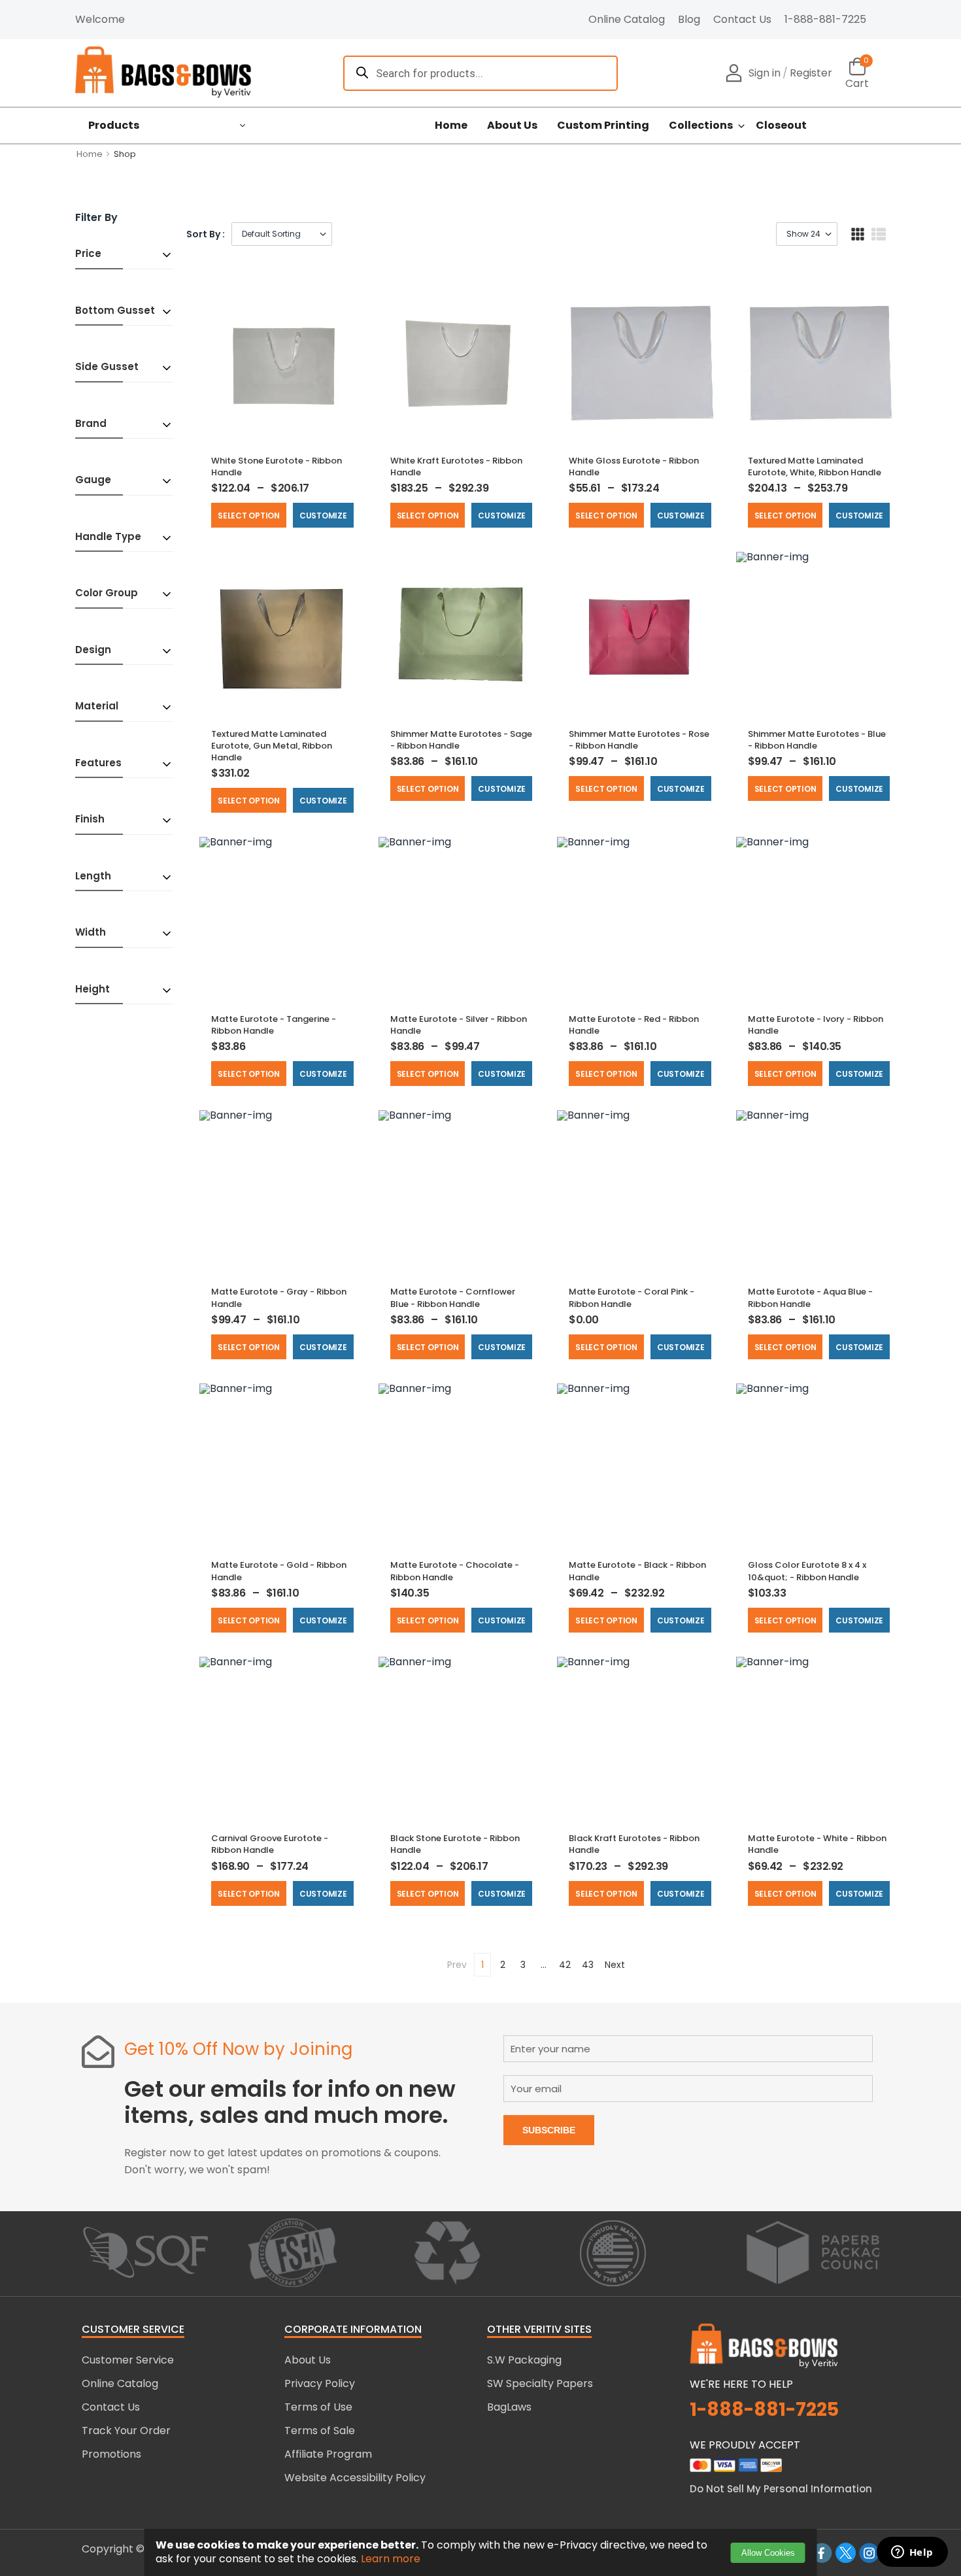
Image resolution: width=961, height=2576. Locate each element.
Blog (689, 19)
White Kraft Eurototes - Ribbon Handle (456, 466)
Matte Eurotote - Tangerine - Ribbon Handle (274, 1025)
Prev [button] (457, 1965)
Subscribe (549, 2130)
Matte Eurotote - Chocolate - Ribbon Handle (455, 1571)
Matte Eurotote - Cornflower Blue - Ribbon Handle (453, 1297)
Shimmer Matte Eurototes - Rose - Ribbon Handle (639, 740)
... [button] (544, 1965)
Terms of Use (318, 2407)
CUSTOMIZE (323, 516)
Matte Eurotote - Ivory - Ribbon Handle (816, 1025)
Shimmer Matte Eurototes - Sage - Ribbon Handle (461, 740)
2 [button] (503, 1965)
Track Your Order (126, 2431)
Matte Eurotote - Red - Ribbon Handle (634, 1025)
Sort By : (206, 234)
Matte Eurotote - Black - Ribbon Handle (637, 1571)
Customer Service (128, 2360)
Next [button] (615, 1965)
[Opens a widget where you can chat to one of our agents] (912, 2553)
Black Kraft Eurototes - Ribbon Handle (634, 1844)
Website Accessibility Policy (355, 2478)
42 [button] (565, 1965)
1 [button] (482, 1965)
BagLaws (509, 2407)
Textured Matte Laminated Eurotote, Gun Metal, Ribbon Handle (272, 746)
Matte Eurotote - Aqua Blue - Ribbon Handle (810, 1297)
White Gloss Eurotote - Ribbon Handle (634, 466)
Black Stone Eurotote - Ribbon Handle (455, 1844)
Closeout (781, 126)
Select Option (249, 516)
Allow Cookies (768, 2553)
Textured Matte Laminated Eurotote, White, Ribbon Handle (815, 466)
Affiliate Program (328, 2454)
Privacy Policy (320, 2383)
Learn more (391, 2559)
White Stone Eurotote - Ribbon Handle (277, 466)
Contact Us (742, 19)
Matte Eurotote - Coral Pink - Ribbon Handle (632, 1297)
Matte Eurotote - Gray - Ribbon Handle (279, 1297)
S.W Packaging (524, 2360)
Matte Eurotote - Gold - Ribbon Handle (279, 1571)
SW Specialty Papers (540, 2383)
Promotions (111, 2454)
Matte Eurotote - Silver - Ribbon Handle (459, 1025)
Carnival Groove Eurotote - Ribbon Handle (270, 1844)
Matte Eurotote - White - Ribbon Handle (817, 1844)
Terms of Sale (320, 2431)
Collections (701, 126)
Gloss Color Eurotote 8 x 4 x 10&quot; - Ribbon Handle (807, 1571)
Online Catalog (627, 19)
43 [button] (588, 1965)
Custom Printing (603, 126)
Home (451, 126)
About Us (512, 126)
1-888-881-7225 (825, 19)
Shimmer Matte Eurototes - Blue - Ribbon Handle (817, 740)
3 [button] (523, 1965)
